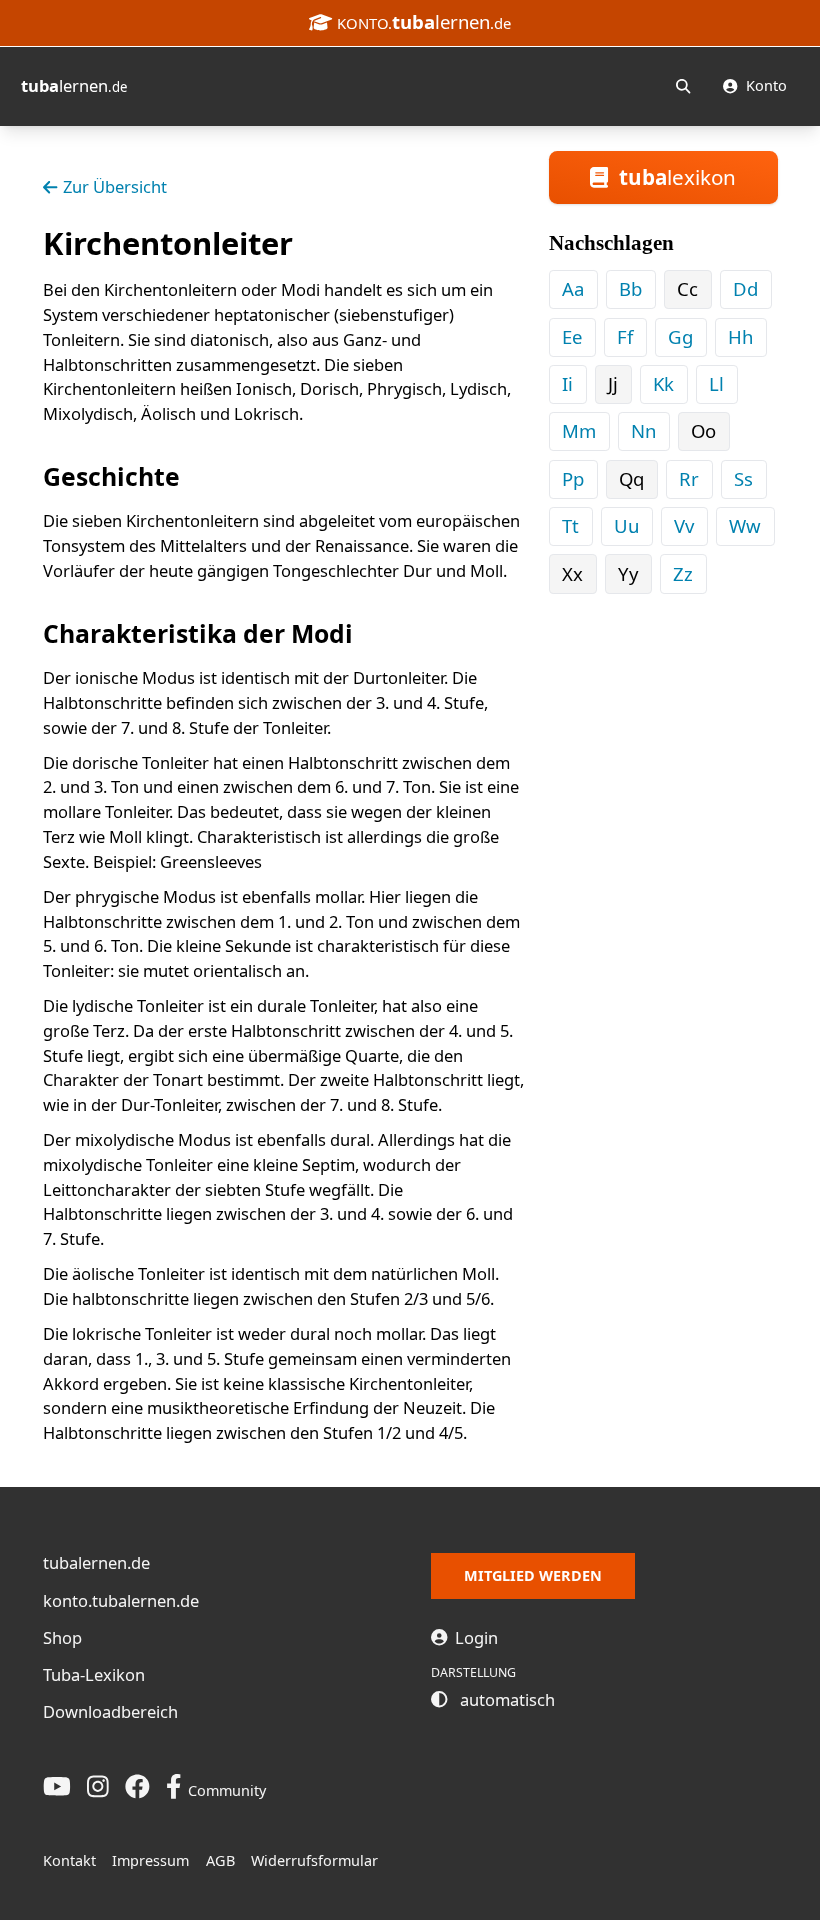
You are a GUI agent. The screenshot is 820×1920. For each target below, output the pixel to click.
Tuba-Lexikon (94, 1674)
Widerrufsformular (314, 1860)
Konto (764, 85)
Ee (572, 336)
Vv (684, 525)
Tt (570, 525)
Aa (573, 288)
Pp (573, 478)
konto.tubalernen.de (121, 1600)
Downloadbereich (110, 1711)
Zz (683, 573)
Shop (62, 1637)
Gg (680, 336)
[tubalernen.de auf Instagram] (98, 1786)
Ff (625, 336)
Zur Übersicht (115, 186)
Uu (626, 525)
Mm (579, 430)
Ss (743, 478)
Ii (567, 383)
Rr (689, 478)
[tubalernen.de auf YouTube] (57, 1786)
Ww (745, 525)
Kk (663, 383)
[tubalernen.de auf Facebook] (137, 1786)
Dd (745, 288)
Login (474, 1637)
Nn (643, 430)
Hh (740, 336)
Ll (716, 383)
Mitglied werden (533, 1575)
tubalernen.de (96, 1562)
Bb (630, 288)
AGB (220, 1860)
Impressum (150, 1860)
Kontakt (69, 1860)
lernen (74, 85)
